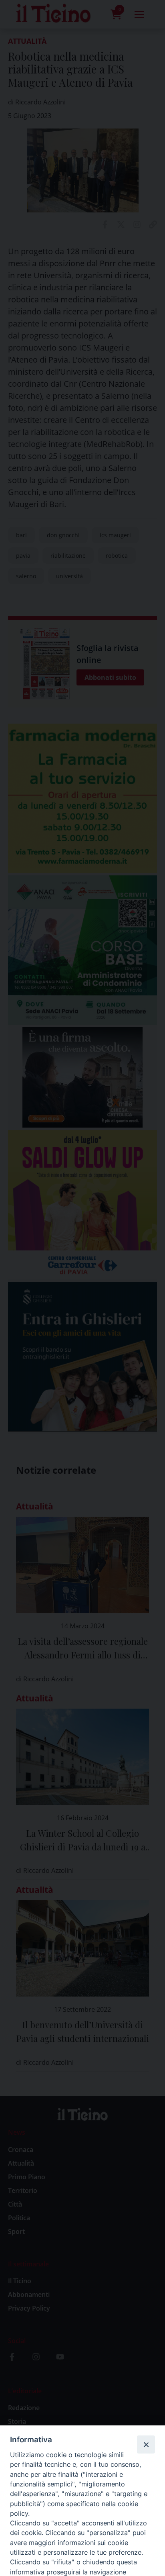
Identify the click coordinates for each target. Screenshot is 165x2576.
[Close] (146, 2444)
